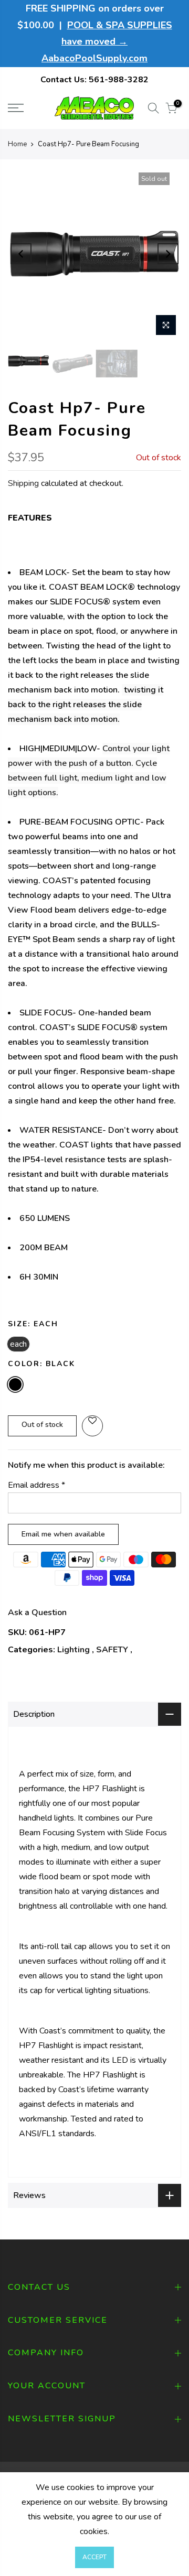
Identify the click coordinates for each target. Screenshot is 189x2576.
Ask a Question (37, 1612)
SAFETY (112, 1650)
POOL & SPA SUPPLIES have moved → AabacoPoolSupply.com (107, 42)
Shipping (23, 483)
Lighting (73, 1650)
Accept (94, 2557)
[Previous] (21, 254)
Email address (36, 1485)
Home (17, 144)
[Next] (168, 254)
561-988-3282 (119, 80)
